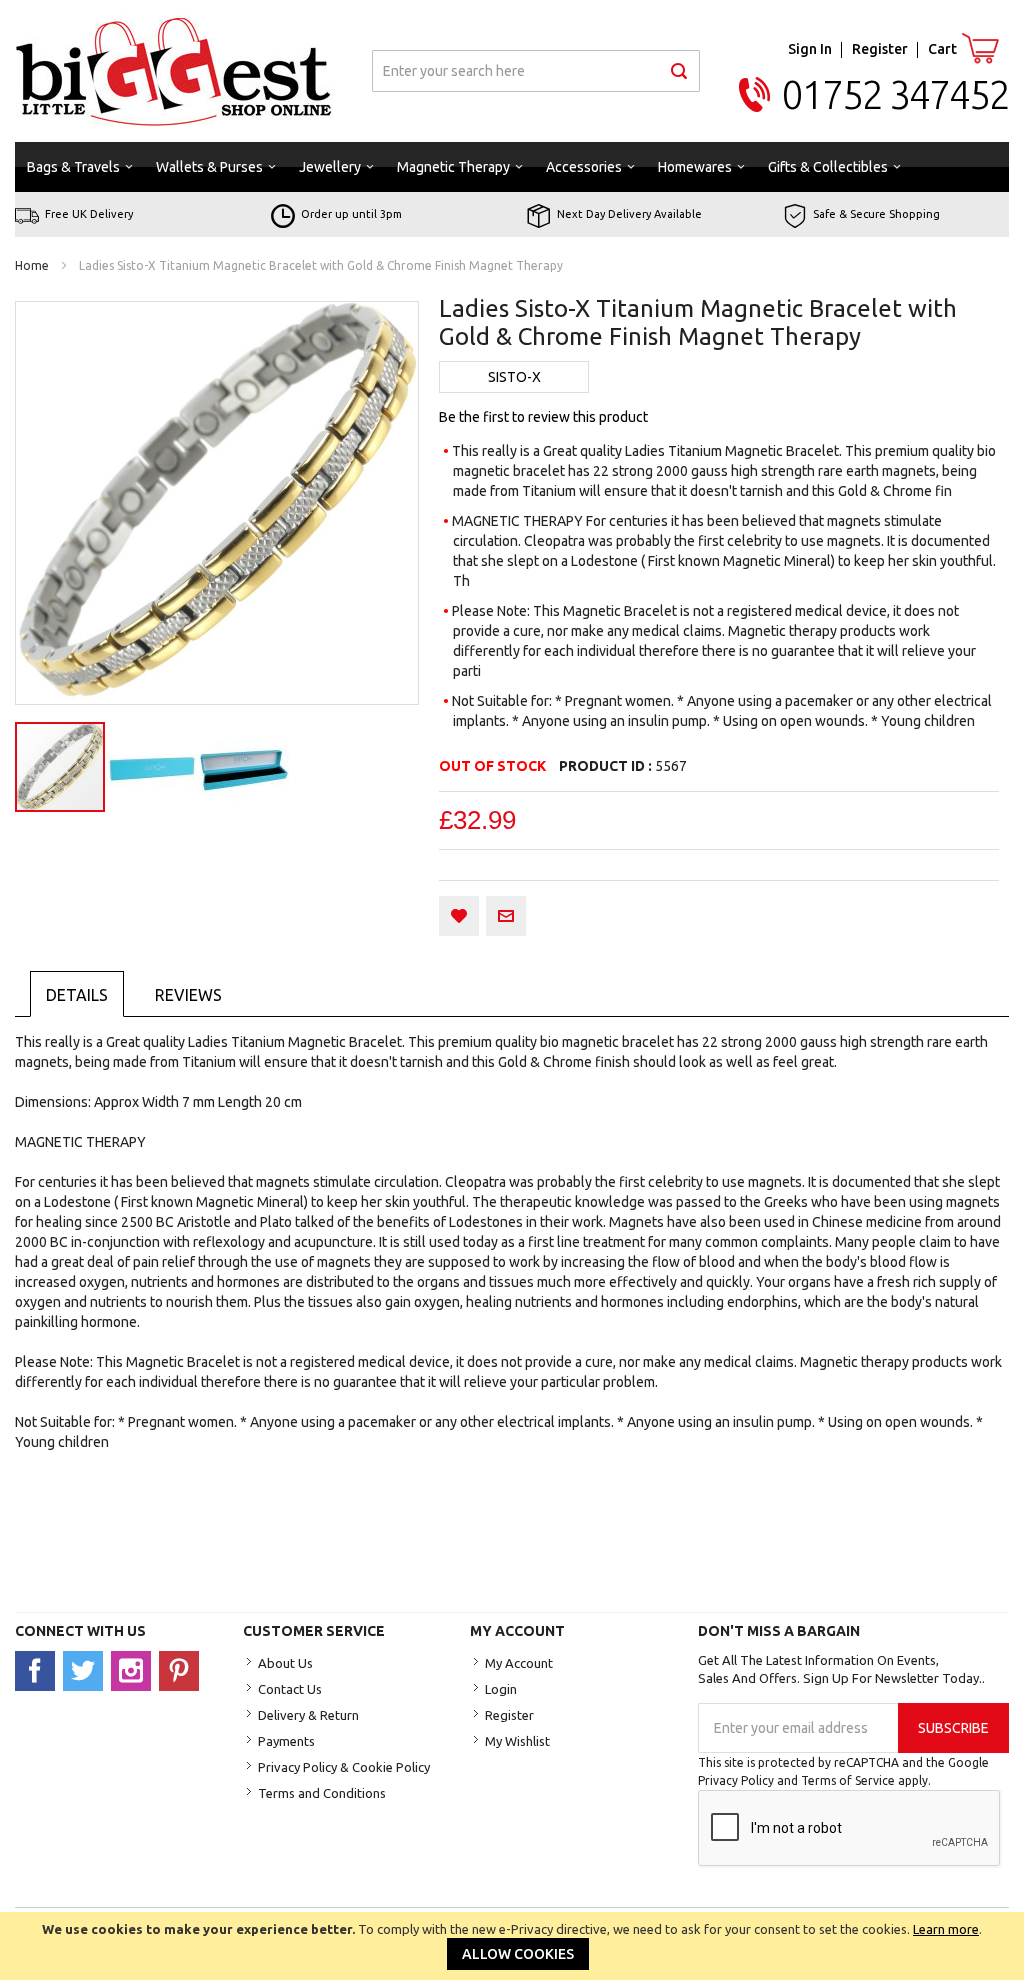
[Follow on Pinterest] (181, 1670)
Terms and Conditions (322, 1793)
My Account (519, 1663)
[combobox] (536, 71)
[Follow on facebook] (39, 1670)
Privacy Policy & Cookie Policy (344, 1767)
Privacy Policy (736, 1780)
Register (880, 49)
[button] (153, 767)
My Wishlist (517, 1741)
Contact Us (290, 1689)
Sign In (810, 49)
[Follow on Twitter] (87, 1670)
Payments (286, 1741)
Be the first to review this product (543, 417)
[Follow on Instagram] (135, 1670)
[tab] (77, 994)
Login (501, 1689)
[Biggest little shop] (174, 71)
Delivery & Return (308, 1715)
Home (32, 265)
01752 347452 (895, 94)
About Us (285, 1663)
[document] (512, 1946)
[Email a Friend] (506, 916)
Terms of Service (848, 1780)
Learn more (946, 1929)
